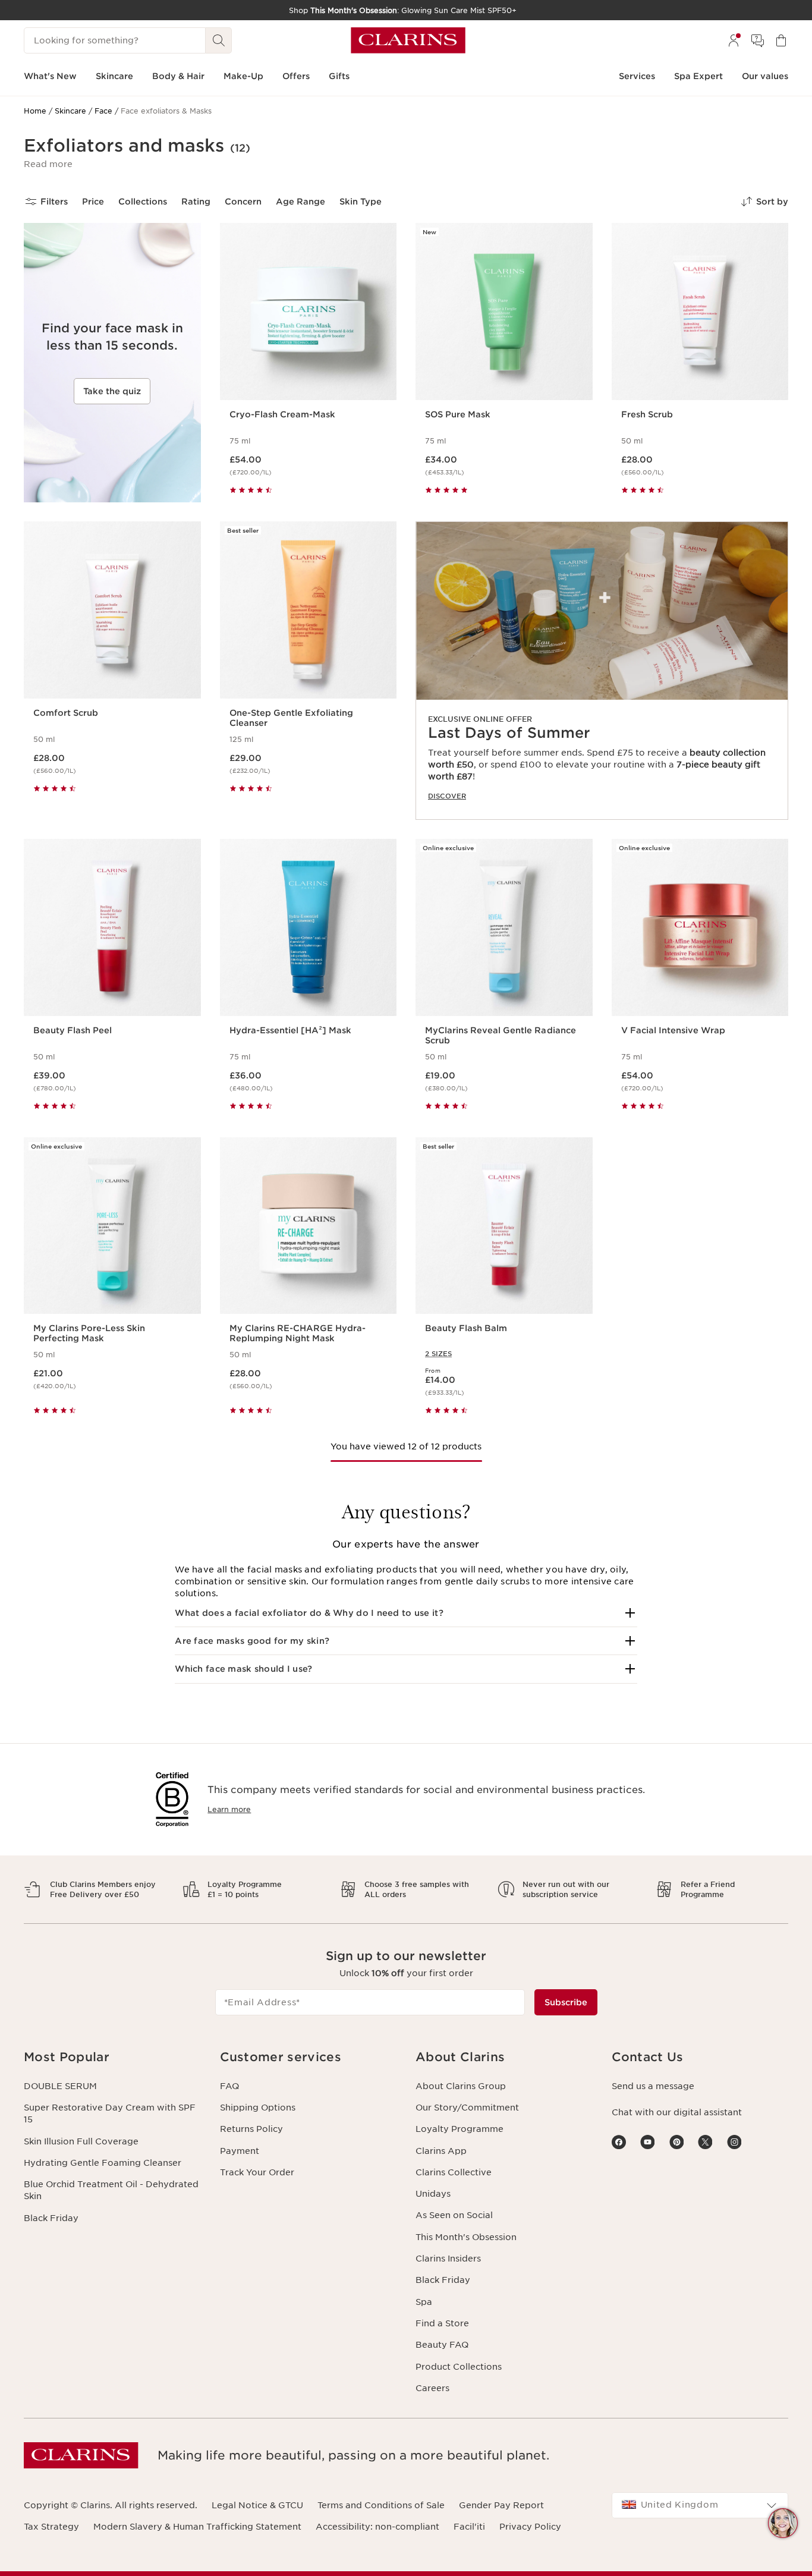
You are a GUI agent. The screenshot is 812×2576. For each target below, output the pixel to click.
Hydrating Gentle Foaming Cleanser (103, 2163)
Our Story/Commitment (467, 2108)
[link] (602, 671)
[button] (48, 164)
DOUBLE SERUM (60, 2086)
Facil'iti (469, 2527)
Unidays (433, 2194)
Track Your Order (257, 2172)
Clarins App (441, 2151)
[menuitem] (734, 40)
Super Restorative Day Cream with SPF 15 (110, 2113)
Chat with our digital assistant (677, 2112)
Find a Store (442, 2323)
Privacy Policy (530, 2527)
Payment (240, 2151)
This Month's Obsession (466, 2237)
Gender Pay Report (501, 2505)
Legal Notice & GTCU (257, 2505)
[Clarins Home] (408, 40)
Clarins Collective (454, 2172)
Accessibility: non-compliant (377, 2527)
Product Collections (459, 2367)
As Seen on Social (454, 2215)
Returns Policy (251, 2129)
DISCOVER (447, 796)
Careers (432, 2388)
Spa (424, 2302)
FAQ (229, 2086)
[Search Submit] (219, 40)
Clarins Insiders (448, 2259)
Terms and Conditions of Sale (381, 2505)
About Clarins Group (461, 2086)
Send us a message (653, 2086)
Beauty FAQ (442, 2345)
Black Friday (51, 2218)
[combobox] (700, 2505)
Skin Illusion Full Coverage (81, 2141)
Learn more (229, 1809)
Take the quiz (112, 391)
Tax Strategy (51, 2527)
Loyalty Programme (459, 2129)
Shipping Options (258, 2108)
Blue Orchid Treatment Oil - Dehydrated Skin (111, 2190)
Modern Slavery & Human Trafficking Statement (197, 2527)
